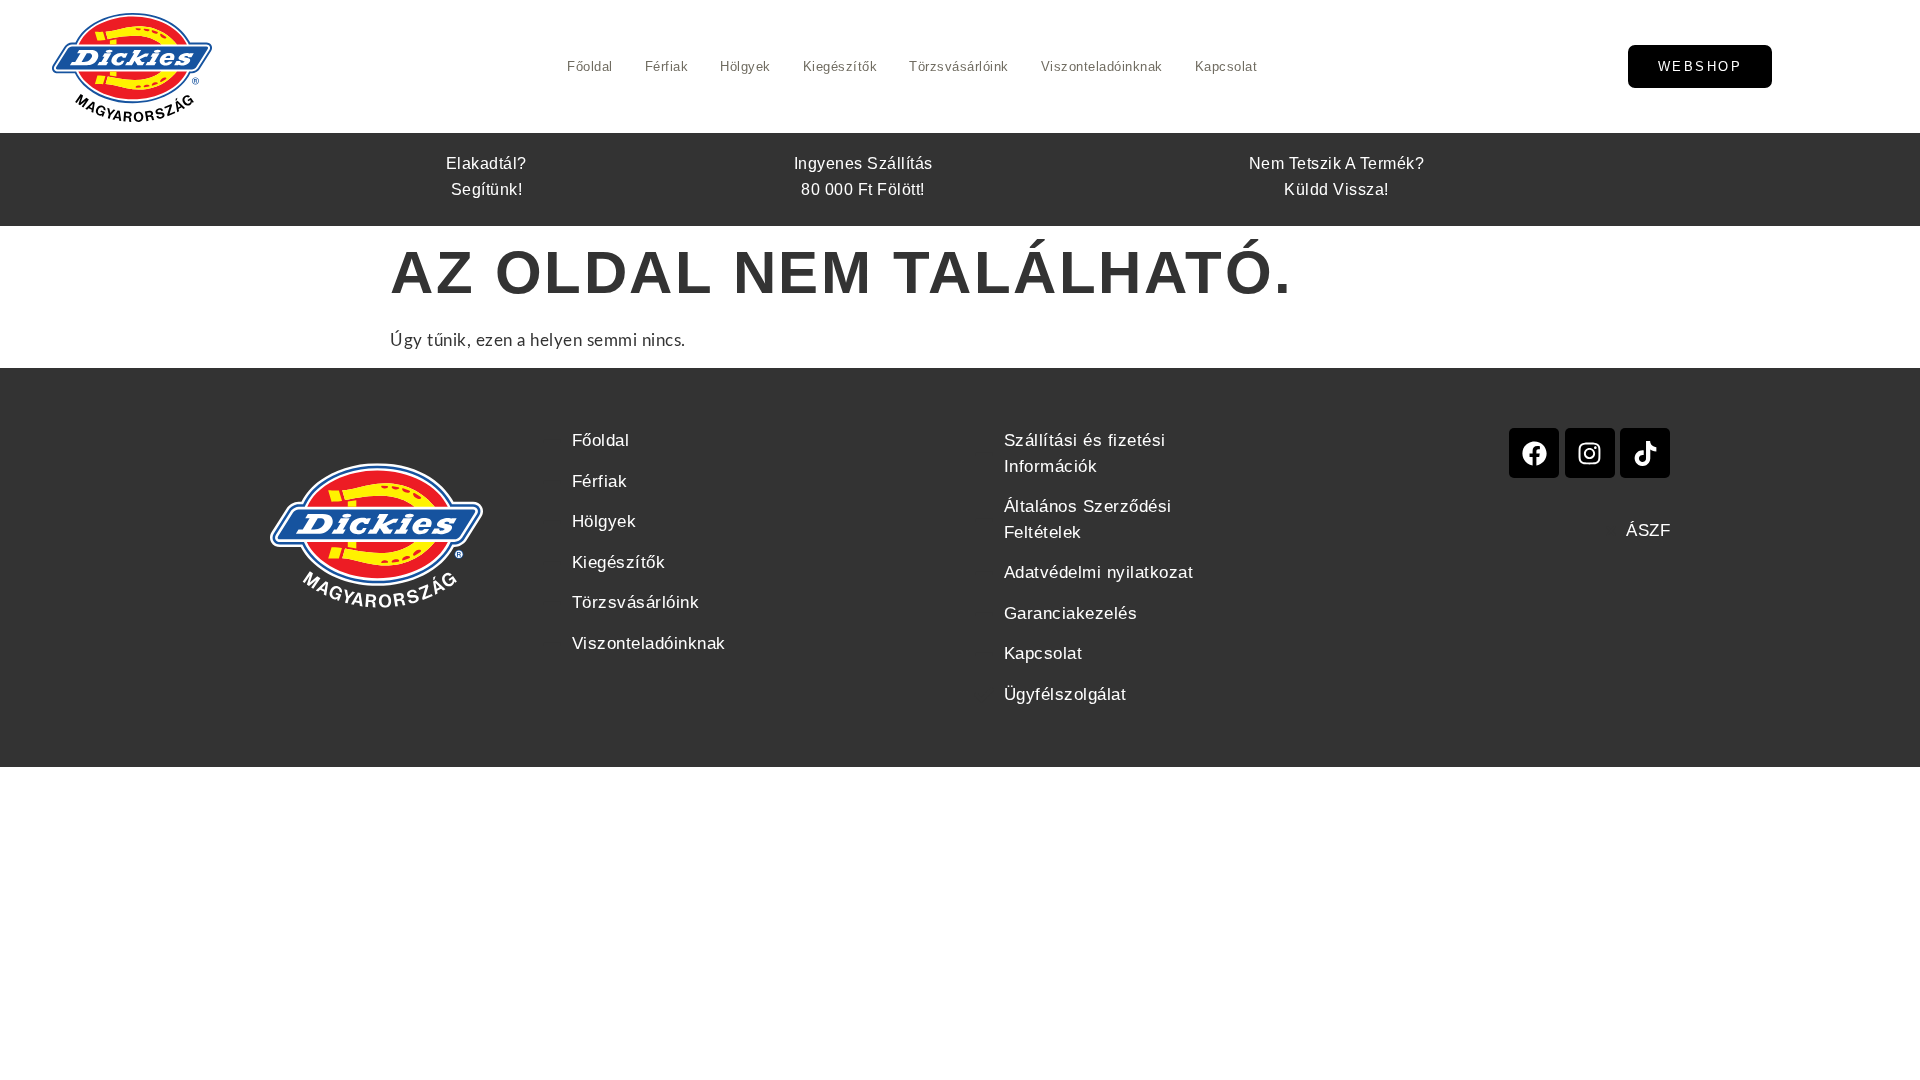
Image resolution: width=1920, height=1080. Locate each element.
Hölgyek (745, 66)
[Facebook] (1534, 453)
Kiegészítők (840, 66)
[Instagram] (1590, 453)
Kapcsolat (1226, 66)
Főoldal (590, 66)
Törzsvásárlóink (959, 66)
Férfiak (667, 66)
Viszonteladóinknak (1102, 66)
